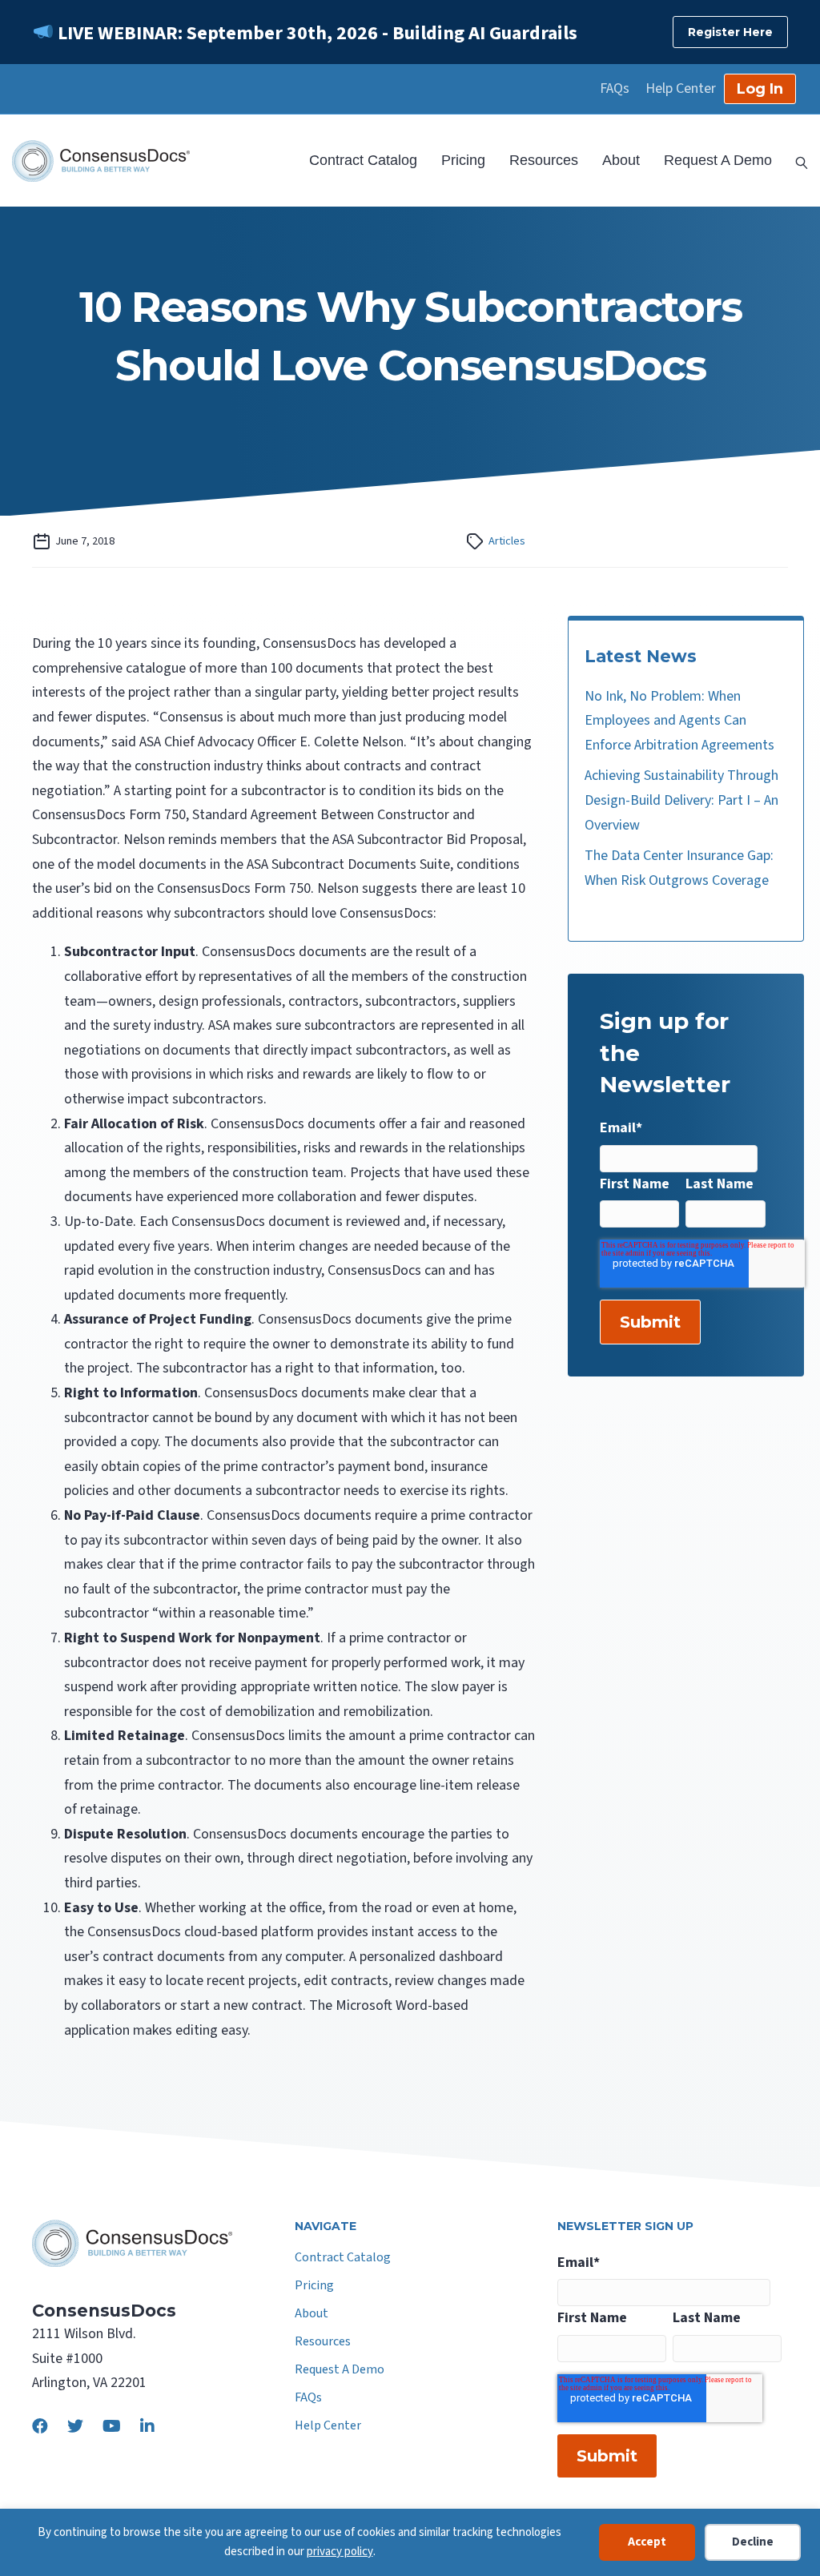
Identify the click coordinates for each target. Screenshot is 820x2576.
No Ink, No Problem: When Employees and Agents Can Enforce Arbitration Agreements (679, 721)
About (621, 160)
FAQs (615, 89)
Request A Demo (718, 160)
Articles (507, 541)
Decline (753, 2542)
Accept (647, 2542)
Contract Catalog (363, 160)
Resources (544, 160)
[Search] (796, 161)
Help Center (681, 89)
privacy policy (340, 2552)
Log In (760, 89)
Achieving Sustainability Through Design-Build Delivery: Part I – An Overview (681, 800)
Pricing (463, 160)
